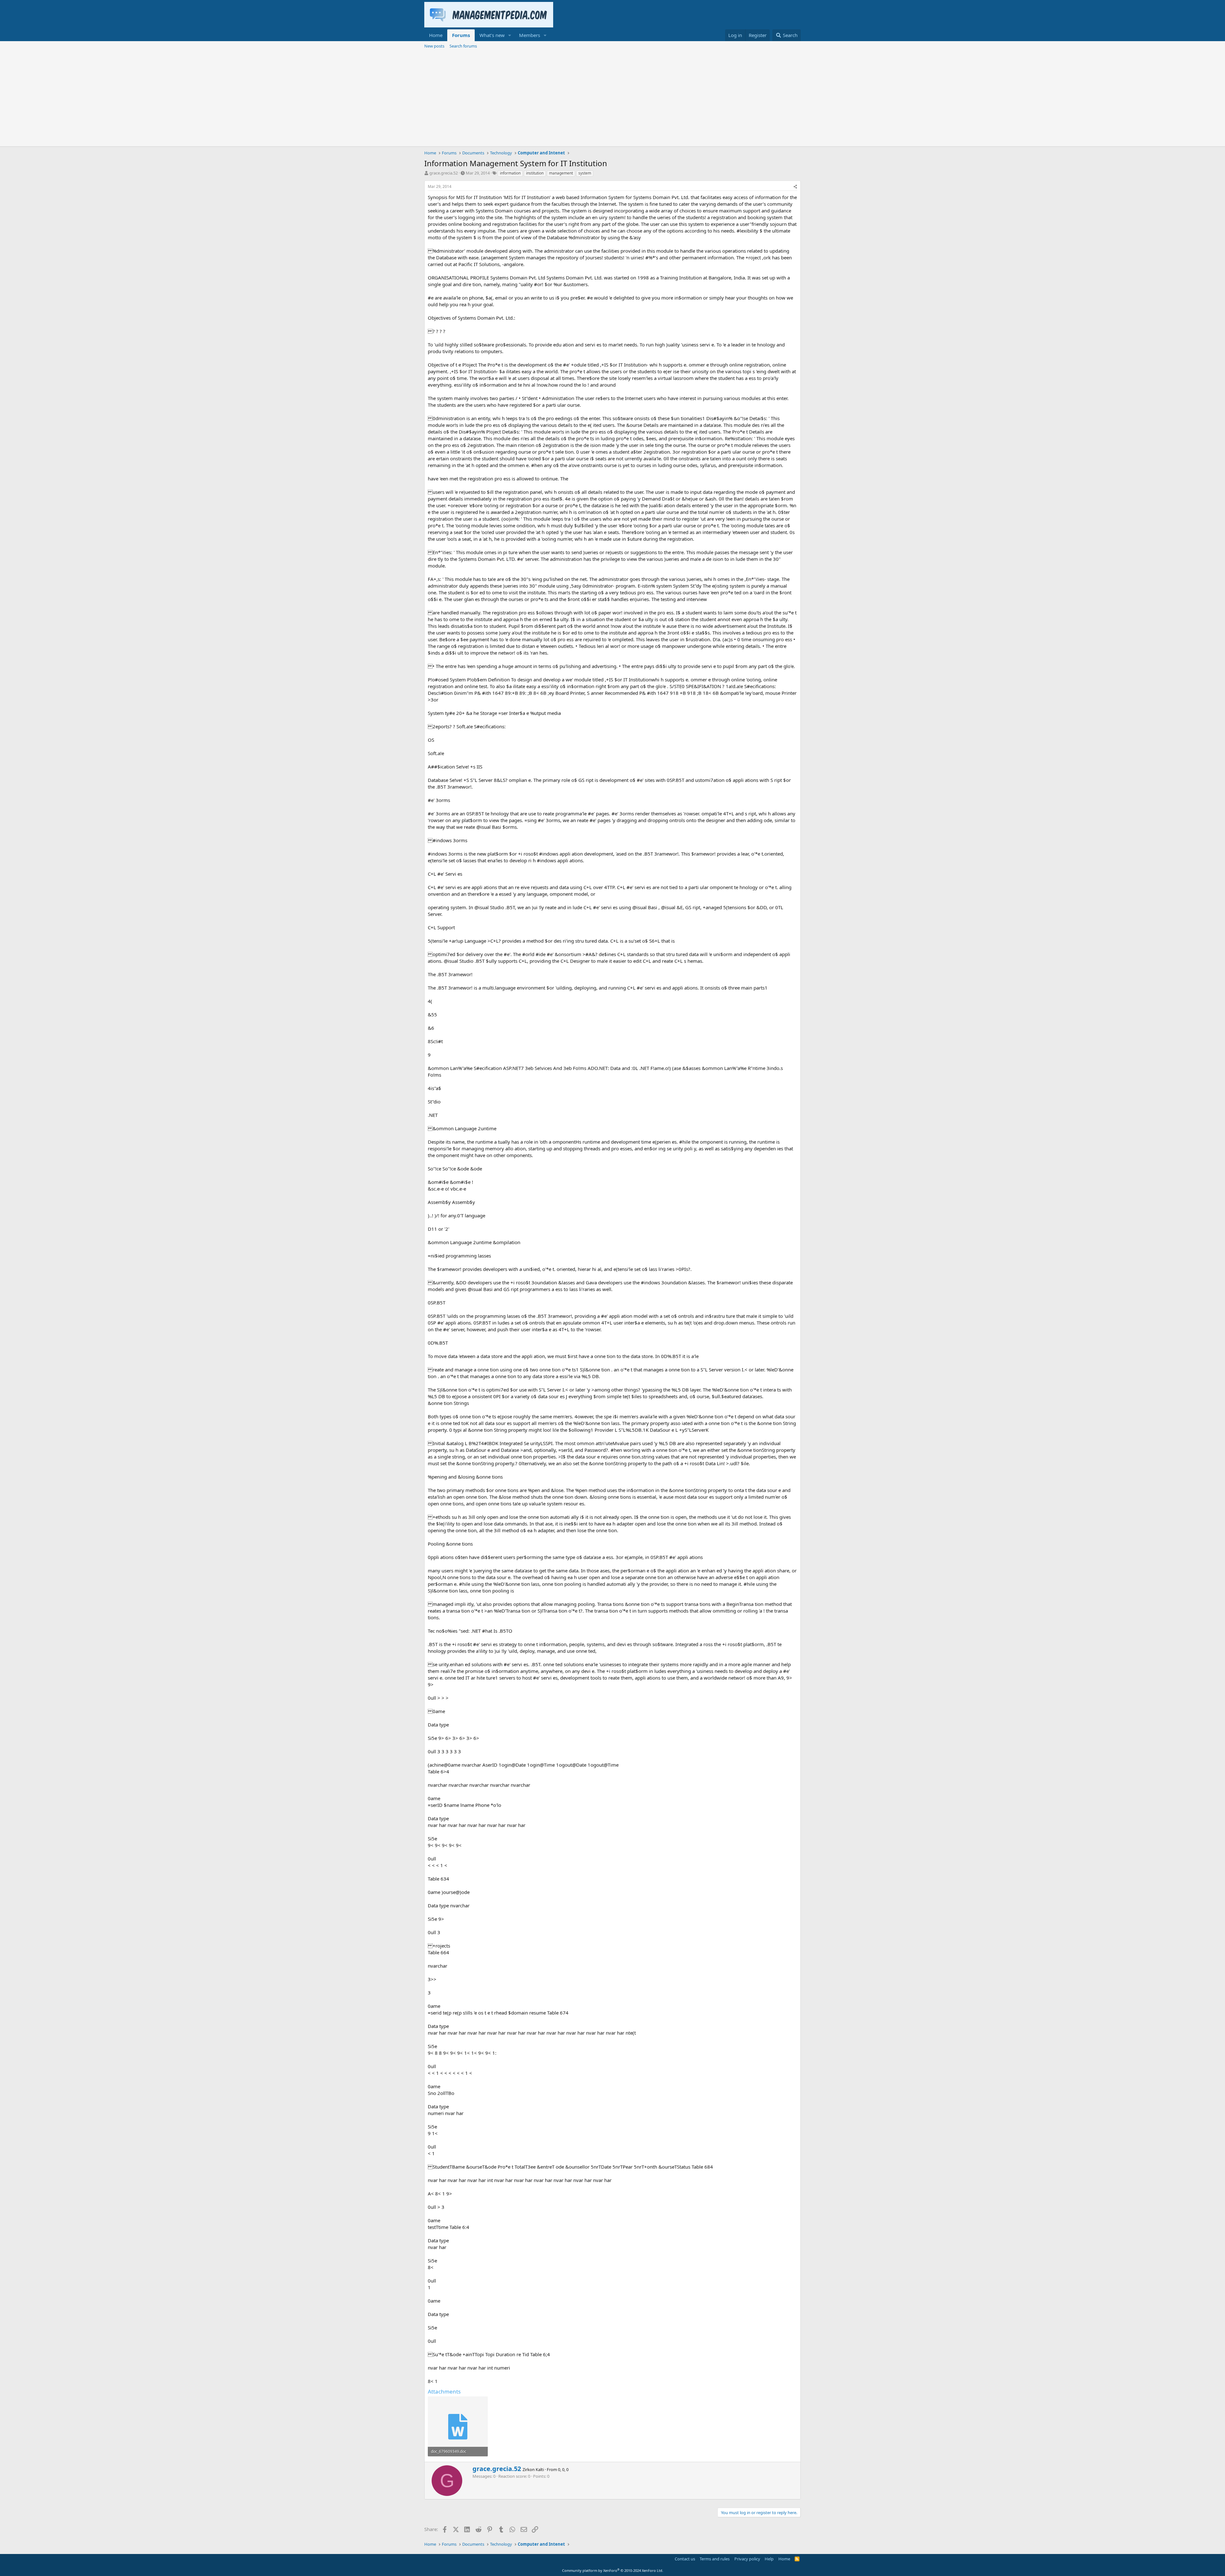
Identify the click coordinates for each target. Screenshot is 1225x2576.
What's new (492, 35)
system (585, 173)
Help (769, 2559)
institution (535, 173)
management (561, 173)
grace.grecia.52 (444, 173)
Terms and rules (715, 2559)
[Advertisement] (612, 99)
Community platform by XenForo (613, 2570)
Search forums (463, 46)
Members (530, 35)
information (510, 173)
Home (436, 35)
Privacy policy (747, 2559)
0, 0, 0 (563, 2469)
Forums (461, 35)
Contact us (685, 2559)
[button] (510, 35)
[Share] (795, 187)
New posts (434, 46)
